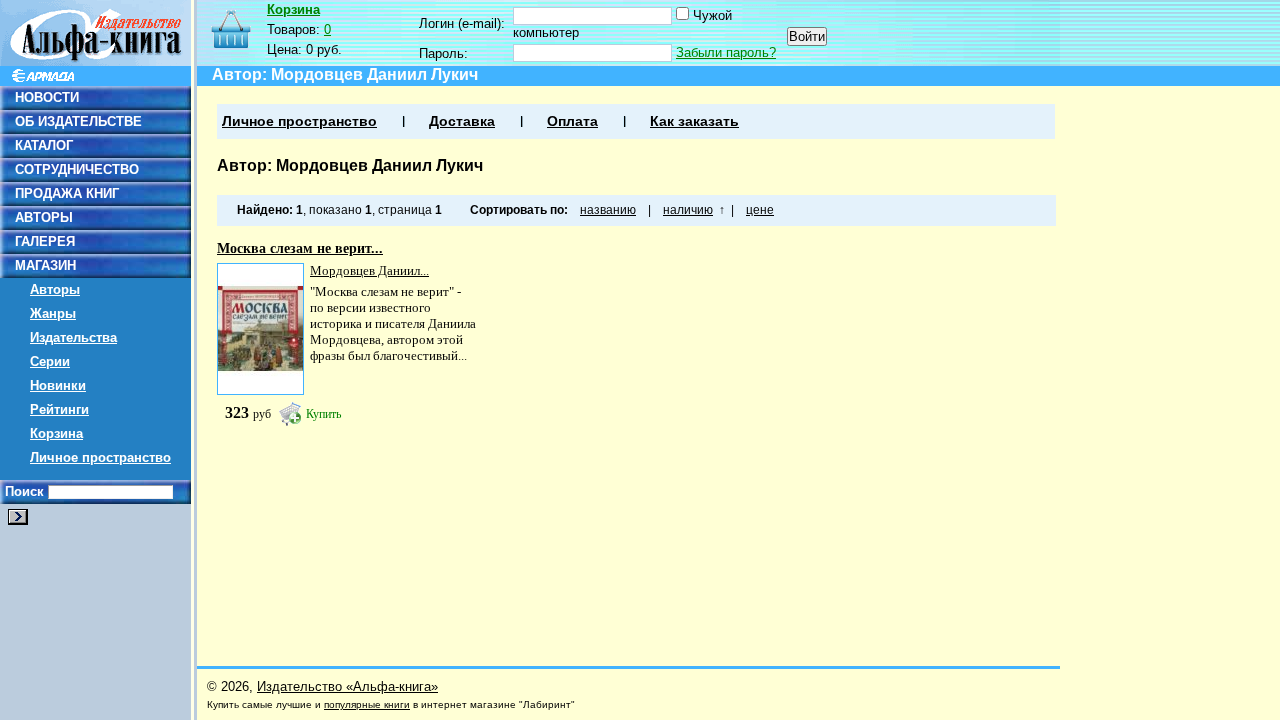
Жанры (53, 313)
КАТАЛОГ (44, 145)
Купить (323, 414)
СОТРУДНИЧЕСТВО (77, 169)
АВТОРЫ (44, 217)
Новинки (58, 385)
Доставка (462, 121)
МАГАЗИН (45, 265)
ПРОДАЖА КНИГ (67, 193)
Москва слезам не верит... (300, 248)
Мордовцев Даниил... (369, 270)
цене (760, 210)
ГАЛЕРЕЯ (45, 241)
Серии (50, 361)
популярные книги (367, 704)
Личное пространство (100, 457)
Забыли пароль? (726, 52)
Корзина (56, 433)
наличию (688, 210)
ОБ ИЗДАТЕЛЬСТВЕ (78, 121)
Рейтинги (59, 409)
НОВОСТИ (47, 97)
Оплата (572, 121)
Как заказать (694, 121)
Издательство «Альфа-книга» (347, 686)
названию (608, 210)
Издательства (73, 337)
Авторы (55, 289)
